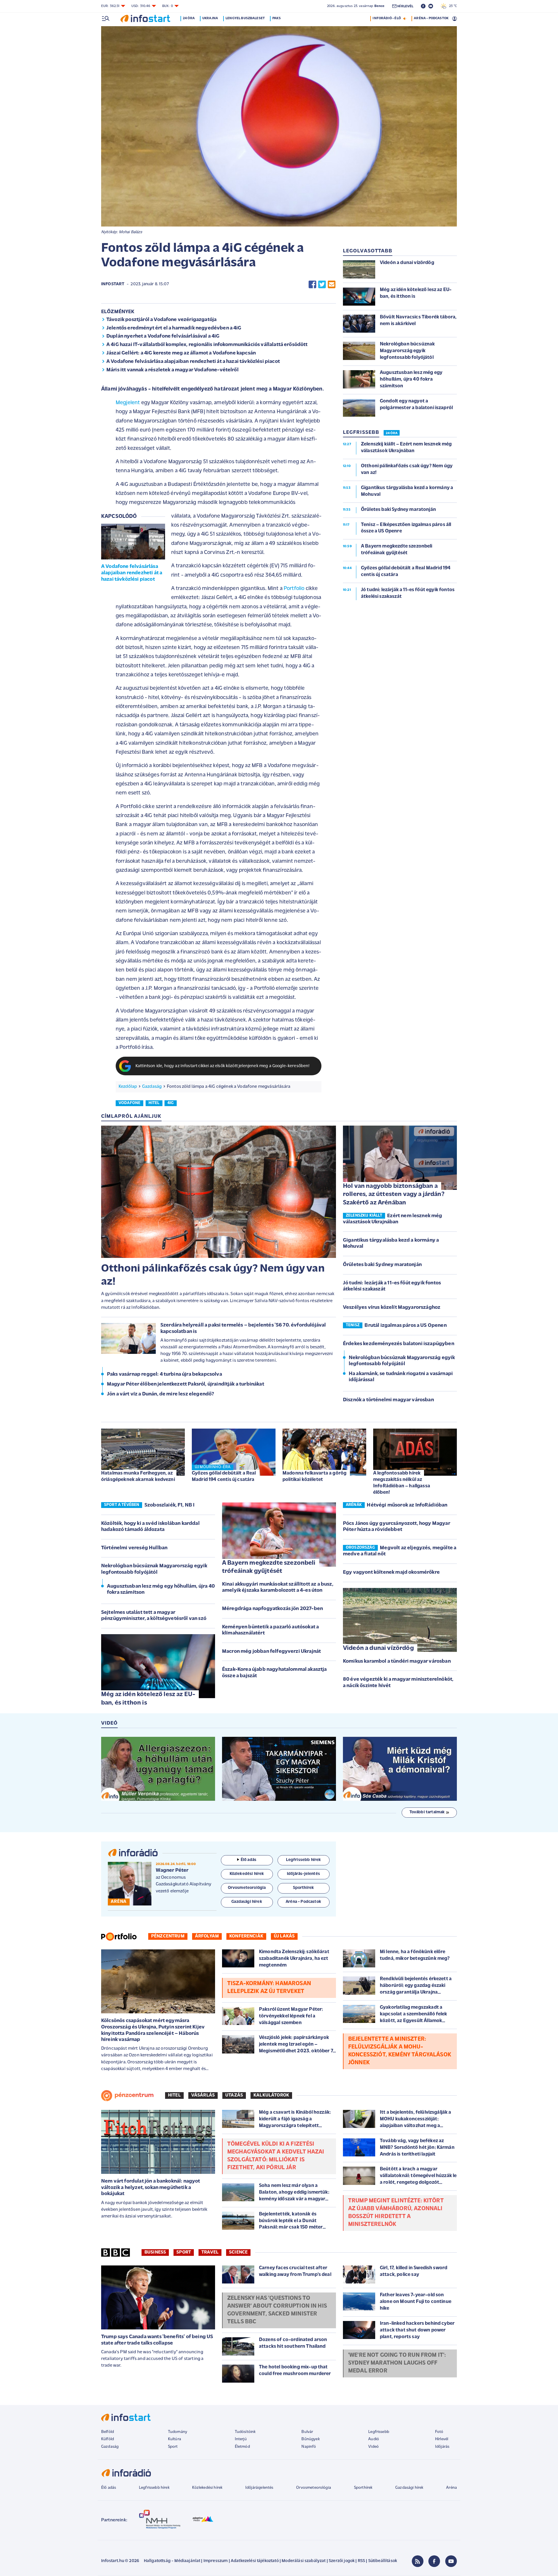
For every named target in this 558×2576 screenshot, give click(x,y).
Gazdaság (152, 1087)
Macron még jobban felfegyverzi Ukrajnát (271, 1652)
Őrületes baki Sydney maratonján (382, 1265)
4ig (170, 1103)
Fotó (439, 2432)
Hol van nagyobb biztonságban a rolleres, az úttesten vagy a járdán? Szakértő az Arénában (394, 1195)
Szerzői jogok (342, 2561)
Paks (277, 18)
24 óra (189, 18)
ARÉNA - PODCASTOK (431, 18)
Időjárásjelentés (259, 2488)
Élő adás (248, 1860)
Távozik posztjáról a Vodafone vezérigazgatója (161, 320)
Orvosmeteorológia (314, 2488)
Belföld (108, 2432)
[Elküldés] (332, 285)
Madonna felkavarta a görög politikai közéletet (314, 1476)
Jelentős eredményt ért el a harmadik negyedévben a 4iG (174, 328)
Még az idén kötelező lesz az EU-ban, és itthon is (148, 1699)
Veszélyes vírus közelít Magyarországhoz (392, 1308)
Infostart (113, 284)
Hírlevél (442, 2439)
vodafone (129, 1103)
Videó (373, 2447)
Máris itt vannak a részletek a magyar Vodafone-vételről (172, 370)
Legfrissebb (379, 2432)
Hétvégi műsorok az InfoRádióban (407, 1505)
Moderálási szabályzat (304, 2561)
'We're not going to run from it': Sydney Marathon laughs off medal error (397, 2363)
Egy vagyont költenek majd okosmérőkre (391, 1573)
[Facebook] (434, 2561)
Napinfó (309, 2447)
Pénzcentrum (168, 1936)
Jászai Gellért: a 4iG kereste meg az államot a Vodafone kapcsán (181, 353)
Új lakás (284, 1936)
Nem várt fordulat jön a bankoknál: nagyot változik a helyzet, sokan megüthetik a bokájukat (151, 2188)
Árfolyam (207, 1936)
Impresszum (216, 2561)
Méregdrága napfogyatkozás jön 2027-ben (272, 1609)
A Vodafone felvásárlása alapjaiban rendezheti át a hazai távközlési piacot (193, 362)
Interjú (241, 2439)
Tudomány (178, 2432)
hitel (154, 1103)
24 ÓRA (392, 433)
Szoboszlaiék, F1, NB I (170, 1505)
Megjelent (128, 403)
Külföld (108, 2439)
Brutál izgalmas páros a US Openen (405, 1326)
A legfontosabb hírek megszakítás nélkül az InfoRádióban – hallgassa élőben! (402, 1483)
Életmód (242, 2447)
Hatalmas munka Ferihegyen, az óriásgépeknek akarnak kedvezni (138, 1476)
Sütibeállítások (383, 2561)
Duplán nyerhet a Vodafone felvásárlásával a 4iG (163, 336)
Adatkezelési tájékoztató (255, 2561)
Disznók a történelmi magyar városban (388, 1400)
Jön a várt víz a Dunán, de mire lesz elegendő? (160, 1394)
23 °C (452, 6)
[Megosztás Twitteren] (322, 285)
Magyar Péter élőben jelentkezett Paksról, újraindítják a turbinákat (186, 1384)
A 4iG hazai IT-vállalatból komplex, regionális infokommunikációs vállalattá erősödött (207, 345)
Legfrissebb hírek (154, 2488)
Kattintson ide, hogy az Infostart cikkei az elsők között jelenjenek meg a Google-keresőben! (223, 1066)
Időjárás (442, 2447)
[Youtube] (451, 2561)
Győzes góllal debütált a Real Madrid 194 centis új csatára (224, 1476)
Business (155, 2252)
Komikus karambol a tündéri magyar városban (397, 1662)
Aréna (451, 2488)
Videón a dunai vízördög (378, 1648)
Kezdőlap (128, 1087)
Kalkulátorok (271, 2095)
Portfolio (294, 589)
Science (238, 2252)
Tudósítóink (245, 2432)
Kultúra (175, 2439)
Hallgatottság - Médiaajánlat (172, 2561)
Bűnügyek (310, 2439)
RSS (361, 2561)
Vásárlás (203, 2095)
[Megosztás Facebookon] (312, 285)
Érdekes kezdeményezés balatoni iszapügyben (399, 1344)
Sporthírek (363, 2488)
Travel (210, 2252)
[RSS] (418, 2561)
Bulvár (307, 2432)
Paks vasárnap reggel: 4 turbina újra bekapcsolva (164, 1375)
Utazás (234, 2095)
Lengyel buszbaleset (245, 18)
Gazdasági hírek (409, 2488)
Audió (374, 2439)
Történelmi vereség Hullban (134, 1548)
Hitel (174, 2095)
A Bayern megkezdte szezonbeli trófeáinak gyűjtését (269, 1567)
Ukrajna (210, 18)
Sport (184, 2252)
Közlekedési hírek (207, 2488)
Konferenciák (246, 1936)
